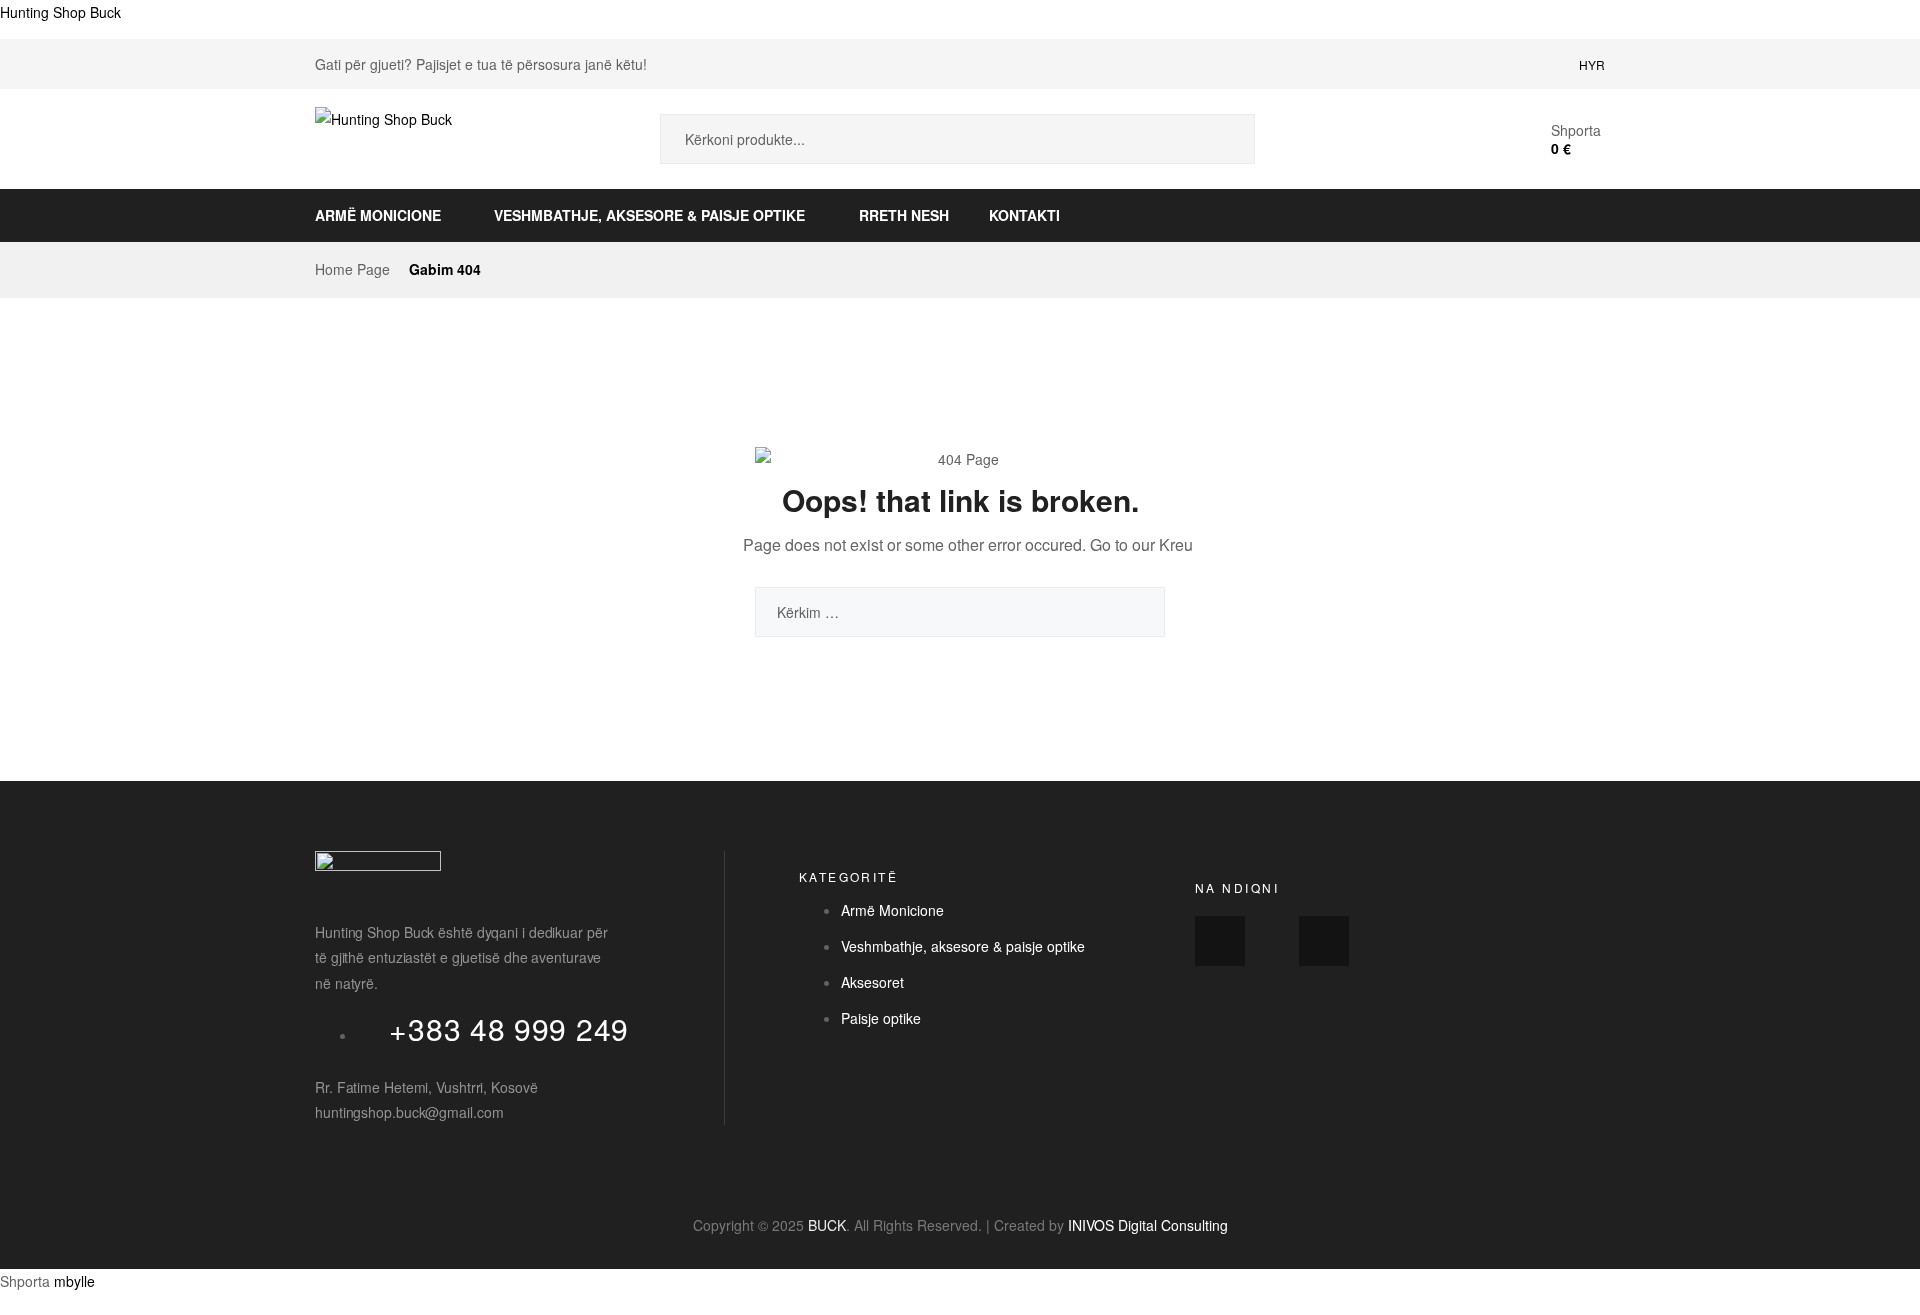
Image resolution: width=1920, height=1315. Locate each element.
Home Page (352, 269)
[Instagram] (1324, 941)
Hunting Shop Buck (60, 12)
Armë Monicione (378, 215)
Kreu (1176, 544)
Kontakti (1024, 215)
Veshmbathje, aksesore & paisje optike (649, 215)
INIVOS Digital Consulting (1148, 1225)
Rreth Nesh (904, 215)
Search (1225, 139)
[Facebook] (1220, 941)
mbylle (74, 1281)
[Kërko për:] (960, 612)
